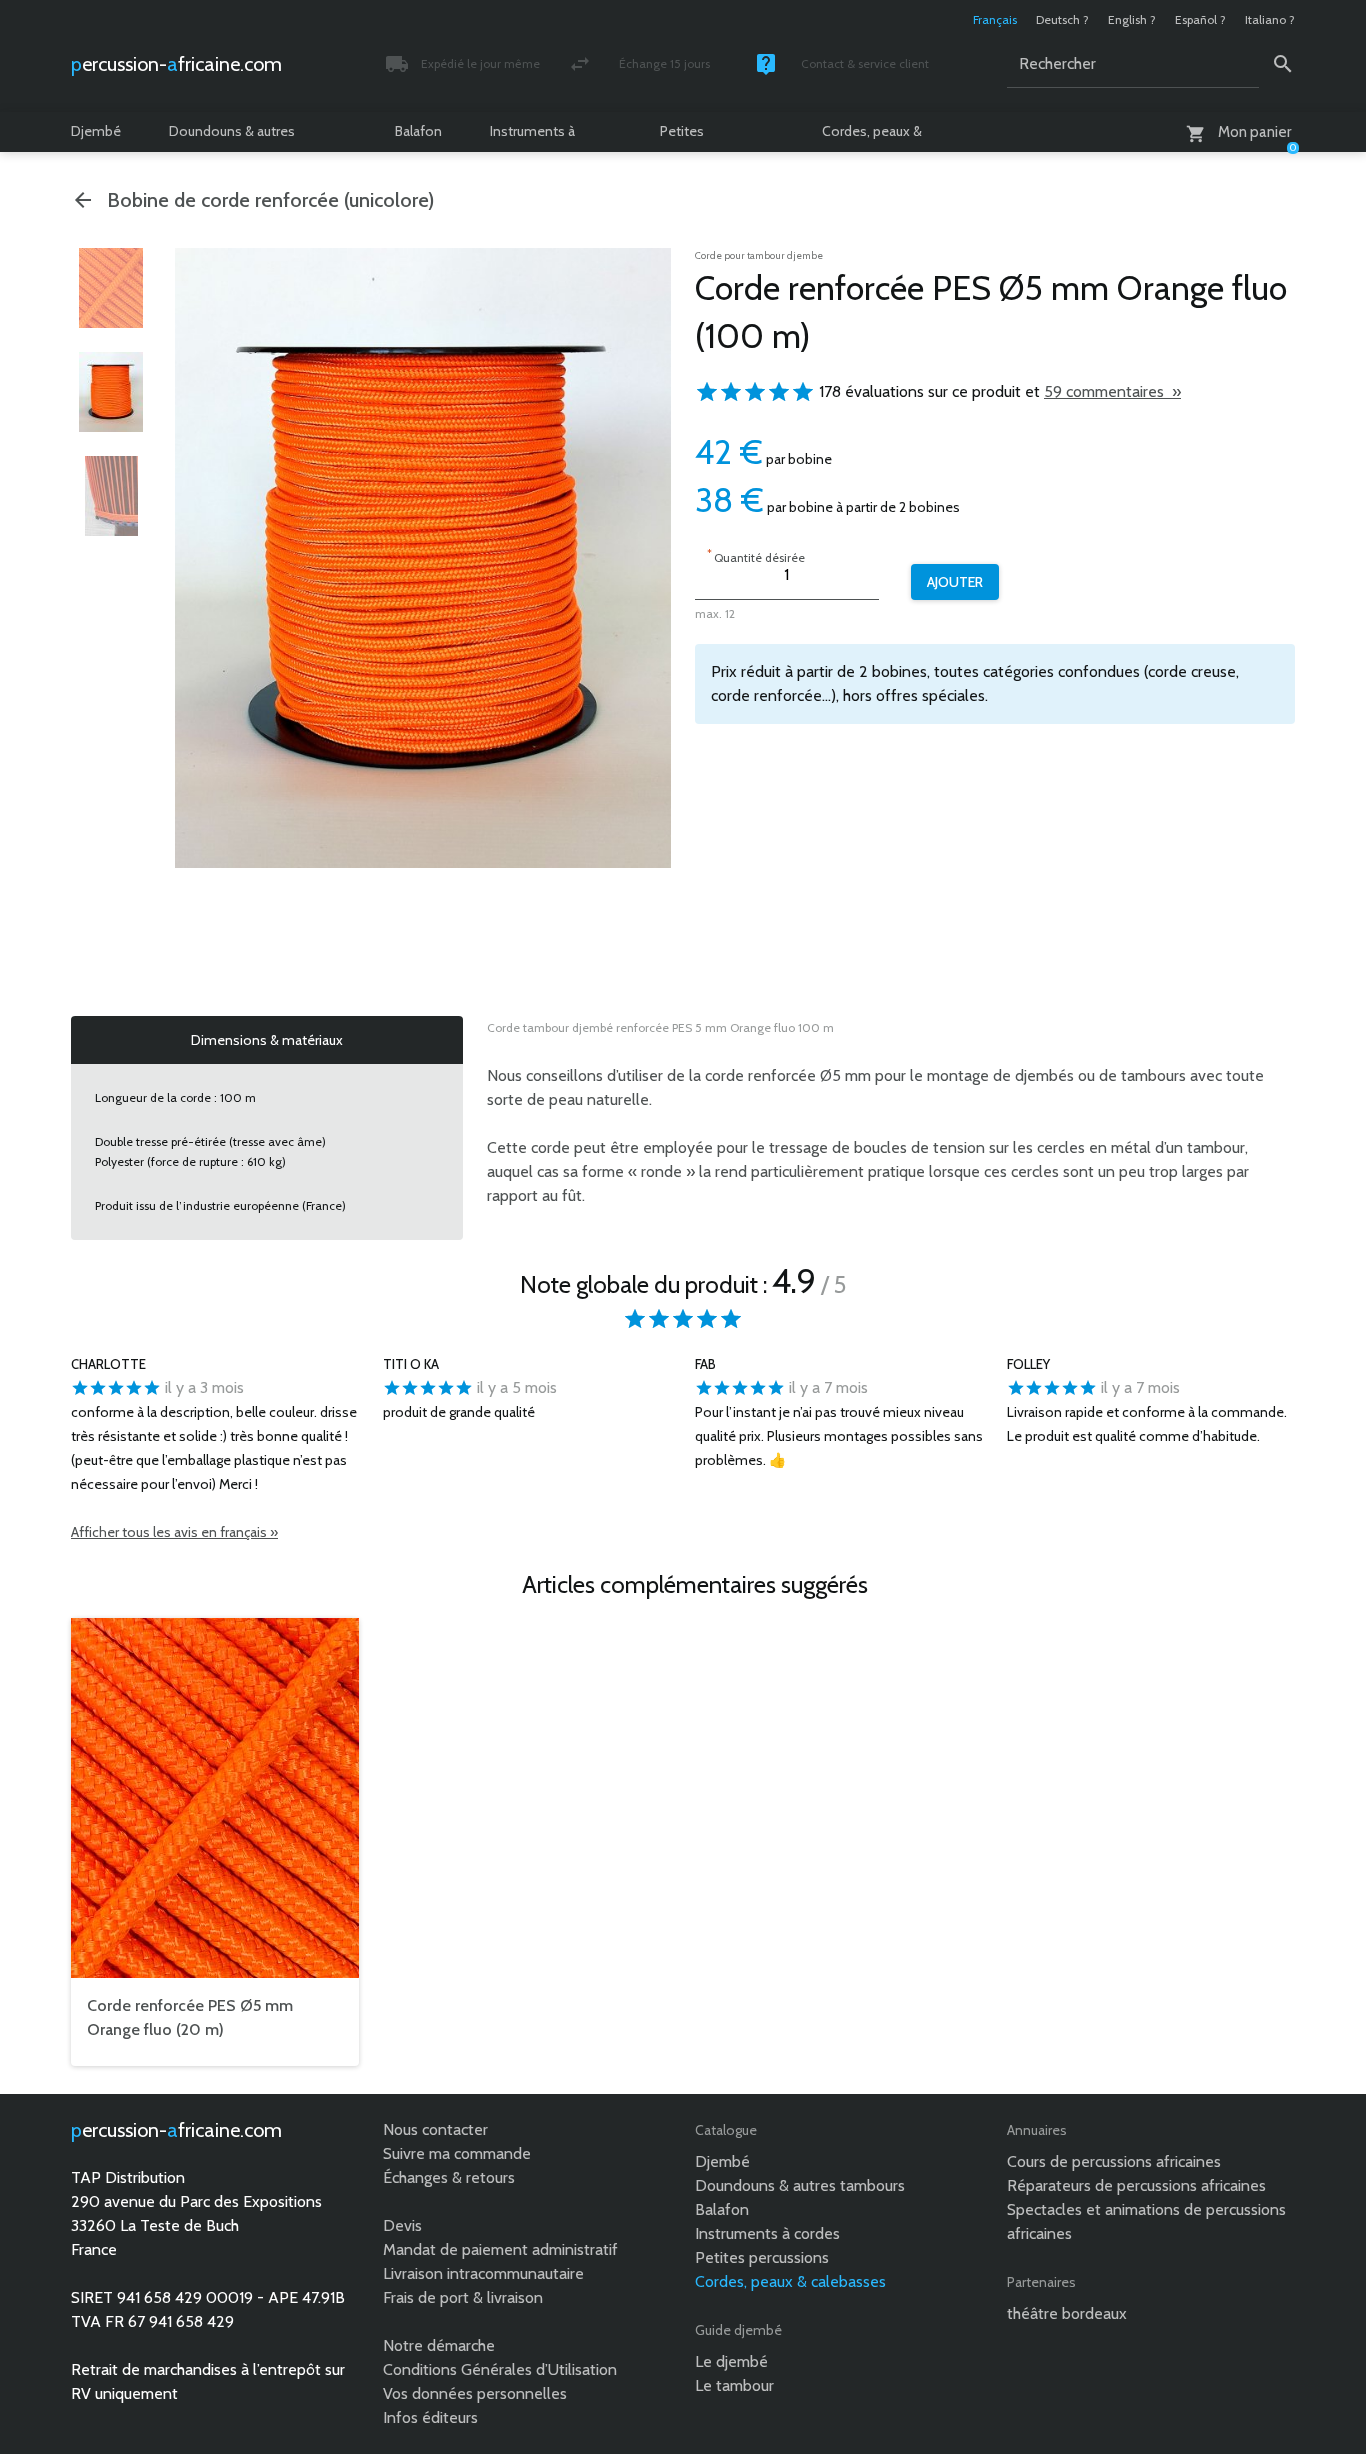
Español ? (1200, 19)
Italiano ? (1270, 19)
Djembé (96, 131)
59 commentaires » (1112, 391)
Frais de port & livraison (463, 2297)
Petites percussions (697, 137)
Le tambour (734, 2385)
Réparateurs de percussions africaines (1136, 2185)
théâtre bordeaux (1067, 2313)
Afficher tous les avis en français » (174, 1532)
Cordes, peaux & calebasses (872, 137)
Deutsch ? (1062, 19)
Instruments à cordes (532, 137)
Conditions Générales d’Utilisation (500, 2369)
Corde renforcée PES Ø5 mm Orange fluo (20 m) (190, 2017)
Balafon (418, 131)
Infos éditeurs (430, 2417)
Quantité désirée (756, 555)
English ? (1132, 19)
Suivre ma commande (457, 2153)
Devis (402, 2225)
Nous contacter (435, 2129)
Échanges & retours (449, 2177)
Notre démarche (439, 2345)
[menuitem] (111, 288)
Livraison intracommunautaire (483, 2273)
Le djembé (731, 2361)
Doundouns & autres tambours (232, 137)
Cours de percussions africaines (1114, 2161)
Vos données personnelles (475, 2393)
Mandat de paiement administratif (500, 2249)
